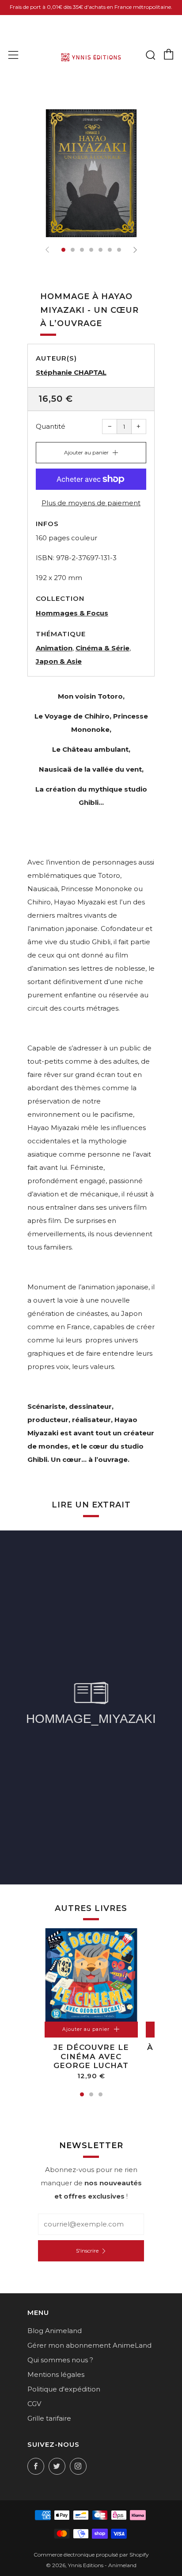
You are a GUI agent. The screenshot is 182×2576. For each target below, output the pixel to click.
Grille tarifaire (49, 2418)
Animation (54, 648)
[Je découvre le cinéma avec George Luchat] (91, 1975)
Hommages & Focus (72, 613)
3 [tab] (100, 2094)
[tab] (63, 250)
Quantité (51, 426)
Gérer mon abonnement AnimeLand (89, 2345)
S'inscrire (87, 2251)
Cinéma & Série (102, 648)
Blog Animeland (55, 2331)
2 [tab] (91, 2094)
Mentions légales (56, 2374)
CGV (34, 2404)
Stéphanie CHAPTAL (71, 372)
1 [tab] (82, 2094)
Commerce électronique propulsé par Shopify (91, 2555)
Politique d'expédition (64, 2389)
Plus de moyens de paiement (91, 503)
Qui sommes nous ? (60, 2360)
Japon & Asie (59, 661)
